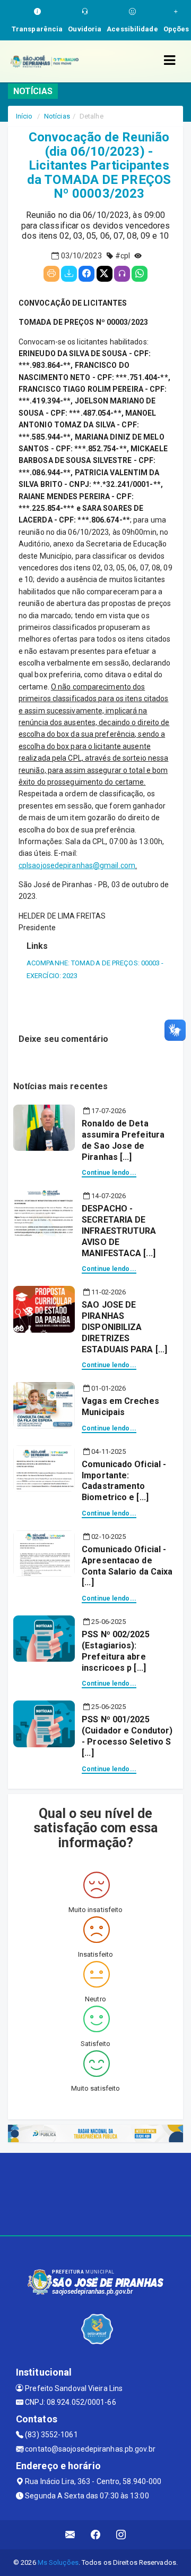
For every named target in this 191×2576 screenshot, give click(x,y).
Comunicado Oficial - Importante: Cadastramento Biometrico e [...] (124, 1481)
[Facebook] (86, 274)
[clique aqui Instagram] (121, 2535)
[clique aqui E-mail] (70, 2535)
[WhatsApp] (140, 274)
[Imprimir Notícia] (51, 274)
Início (24, 116)
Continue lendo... (109, 1173)
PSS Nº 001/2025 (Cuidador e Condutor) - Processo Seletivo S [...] (127, 1736)
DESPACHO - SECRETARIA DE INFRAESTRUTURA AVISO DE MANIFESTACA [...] (119, 1231)
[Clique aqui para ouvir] (122, 274)
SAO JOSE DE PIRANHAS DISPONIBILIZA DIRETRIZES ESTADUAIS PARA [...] (124, 1327)
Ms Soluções (58, 2562)
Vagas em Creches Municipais (120, 1407)
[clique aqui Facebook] (96, 2535)
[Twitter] (105, 274)
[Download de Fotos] (69, 274)
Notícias (57, 116)
